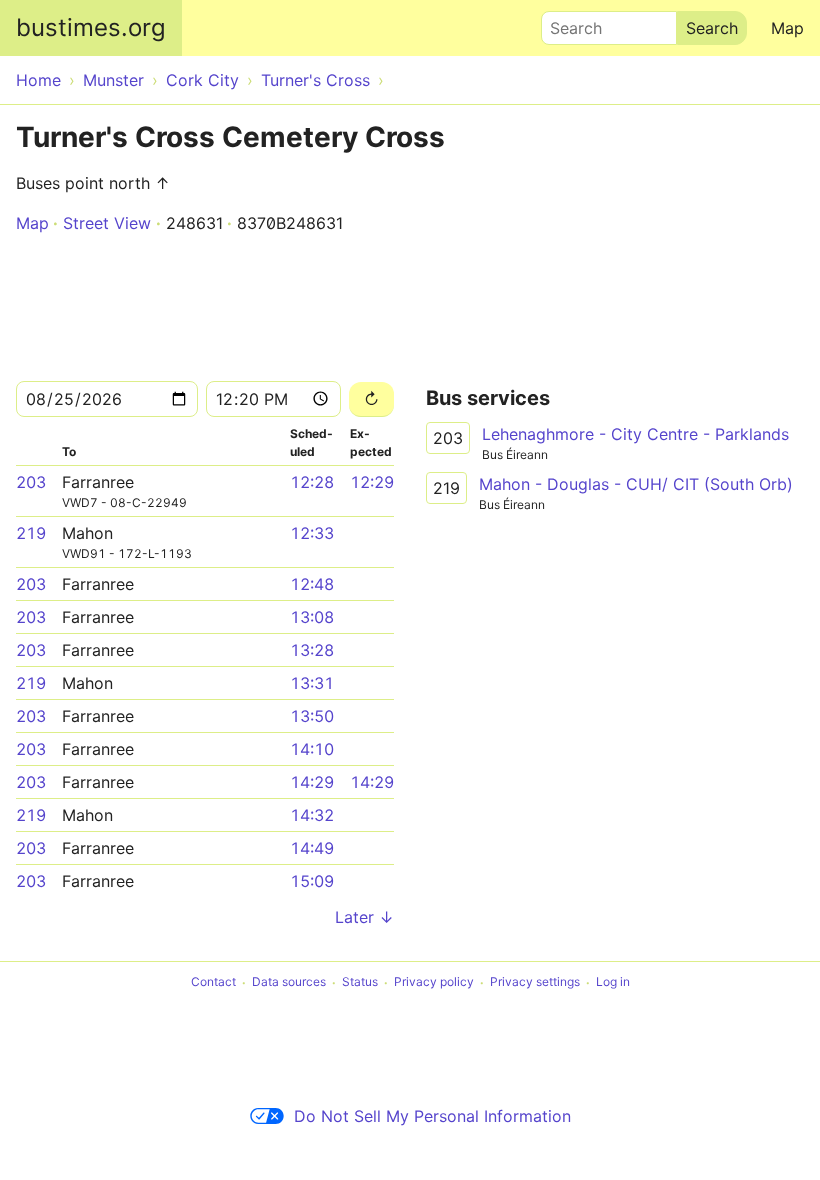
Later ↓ (364, 917)
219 (31, 533)
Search (567, 23)
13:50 (312, 716)
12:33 (312, 533)
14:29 (312, 782)
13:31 (312, 683)
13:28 (312, 650)
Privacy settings (535, 982)
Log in (613, 982)
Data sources (289, 982)
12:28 (312, 482)
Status (360, 982)
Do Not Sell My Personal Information (432, 1116)
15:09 (312, 881)
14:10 (312, 749)
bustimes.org (91, 27)
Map (787, 28)
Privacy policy (434, 982)
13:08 (312, 617)
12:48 (312, 584)
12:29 (372, 482)
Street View (107, 223)
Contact (213, 982)
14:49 (312, 848)
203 (31, 482)
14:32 (312, 815)
